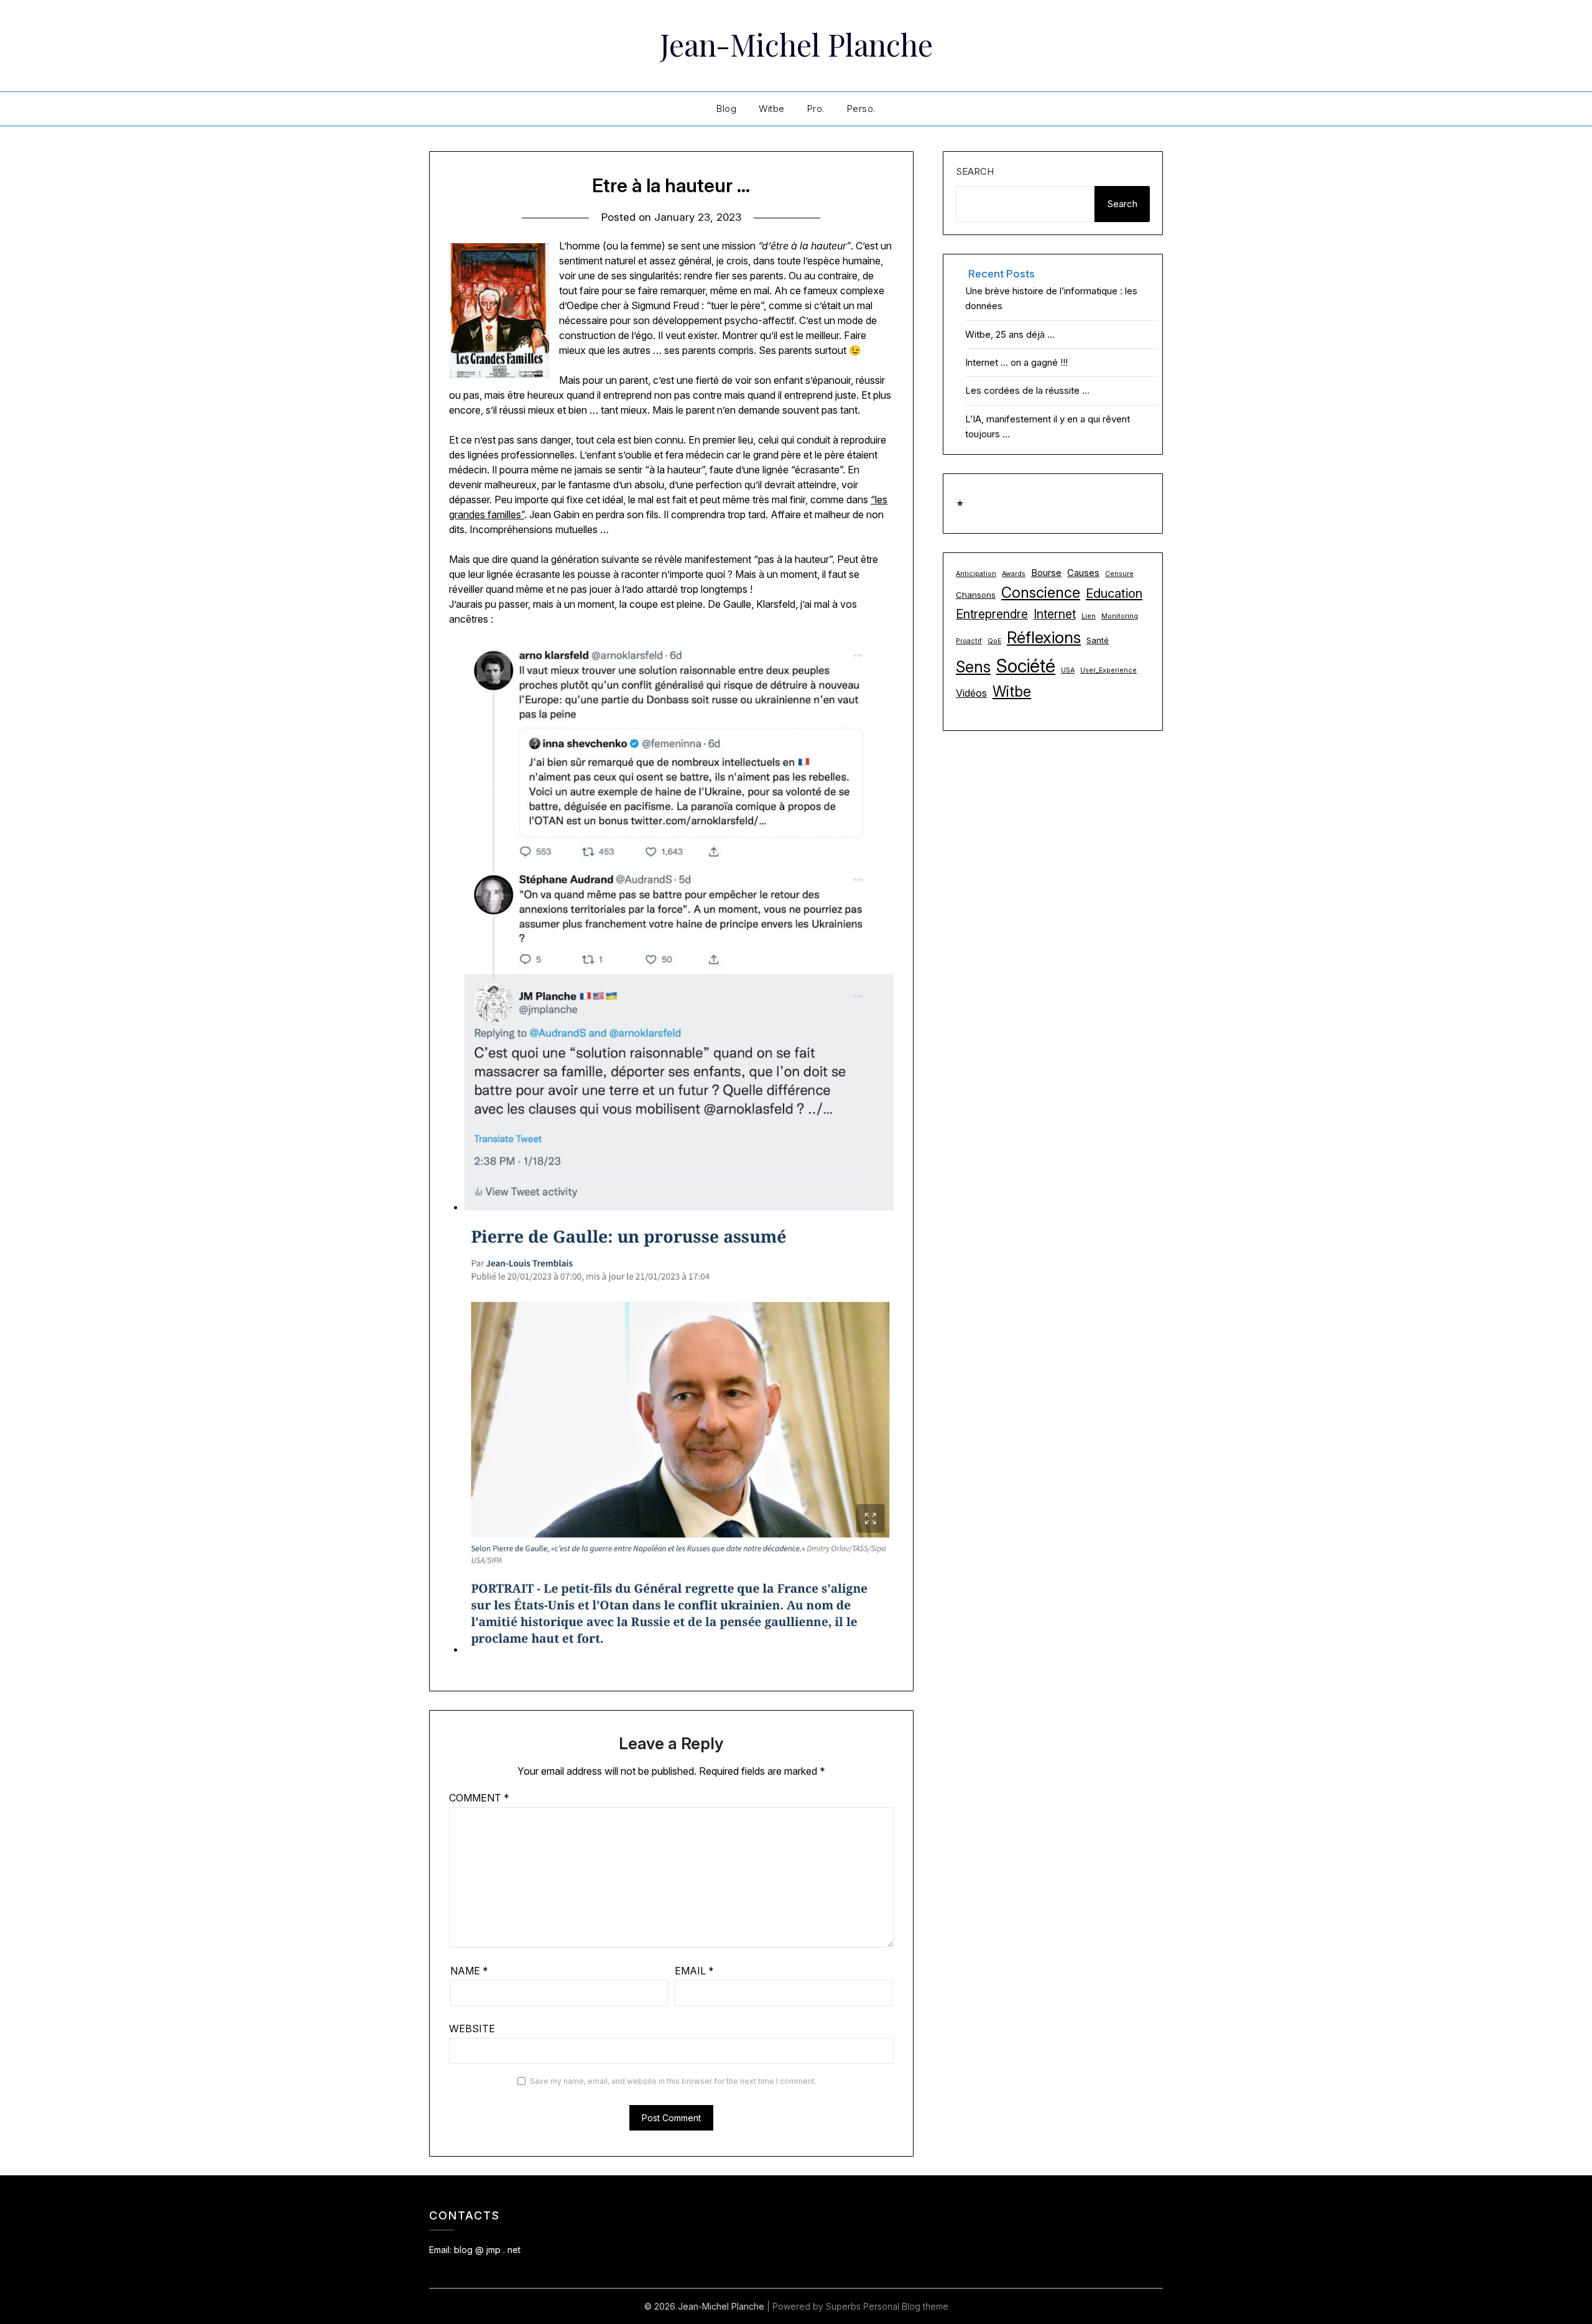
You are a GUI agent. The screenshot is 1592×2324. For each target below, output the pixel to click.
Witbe (772, 109)
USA (1068, 670)
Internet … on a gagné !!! (1016, 362)
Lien (1089, 616)
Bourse (1046, 573)
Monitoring (1120, 616)
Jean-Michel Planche (796, 44)
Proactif (969, 641)
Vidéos (971, 693)
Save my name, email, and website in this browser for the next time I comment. (673, 2081)
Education (1114, 593)
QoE (994, 641)
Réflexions (1044, 637)
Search (975, 171)
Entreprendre (992, 614)
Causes (1083, 573)
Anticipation (976, 574)
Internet (1055, 614)
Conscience (1041, 593)
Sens (973, 667)
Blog (726, 109)
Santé (1098, 640)
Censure (1119, 574)
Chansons (976, 595)
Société (1026, 666)
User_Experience (1108, 670)
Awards (1014, 574)
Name (469, 1971)
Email (694, 1971)
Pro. (816, 109)
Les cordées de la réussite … (1027, 390)
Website (472, 2029)
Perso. (861, 109)
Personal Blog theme (906, 2306)
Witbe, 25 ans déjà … (1010, 334)
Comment (479, 1798)
